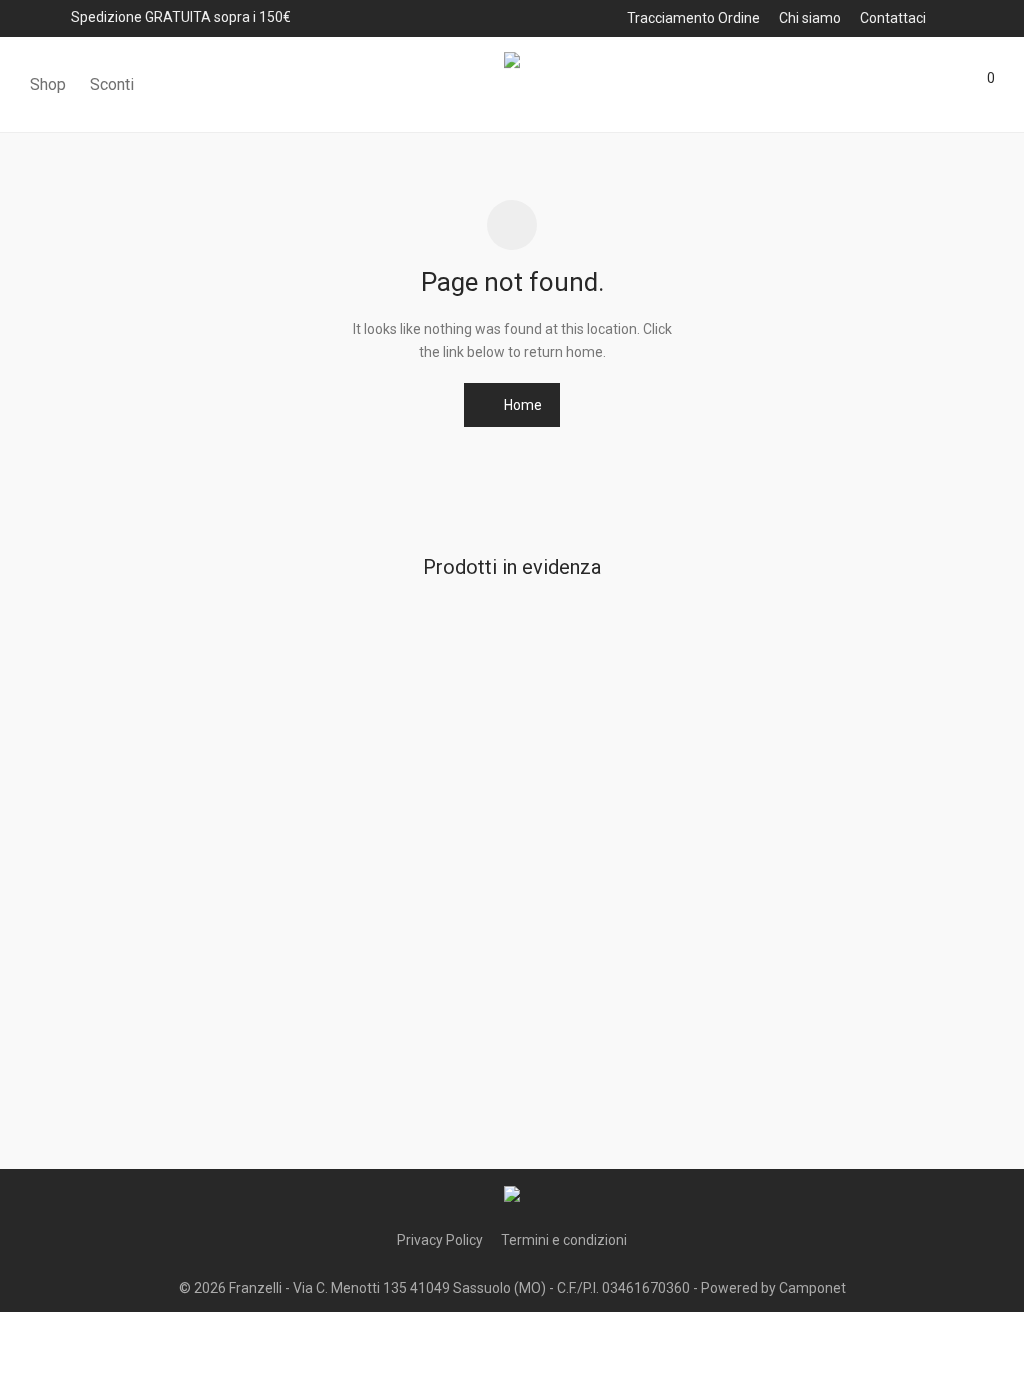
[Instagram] (988, 17)
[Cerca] (869, 85)
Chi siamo (810, 18)
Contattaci (893, 18)
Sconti (112, 84)
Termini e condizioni (564, 1240)
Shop (48, 84)
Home (521, 405)
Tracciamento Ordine (693, 18)
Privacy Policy (440, 1240)
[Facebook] (961, 17)
